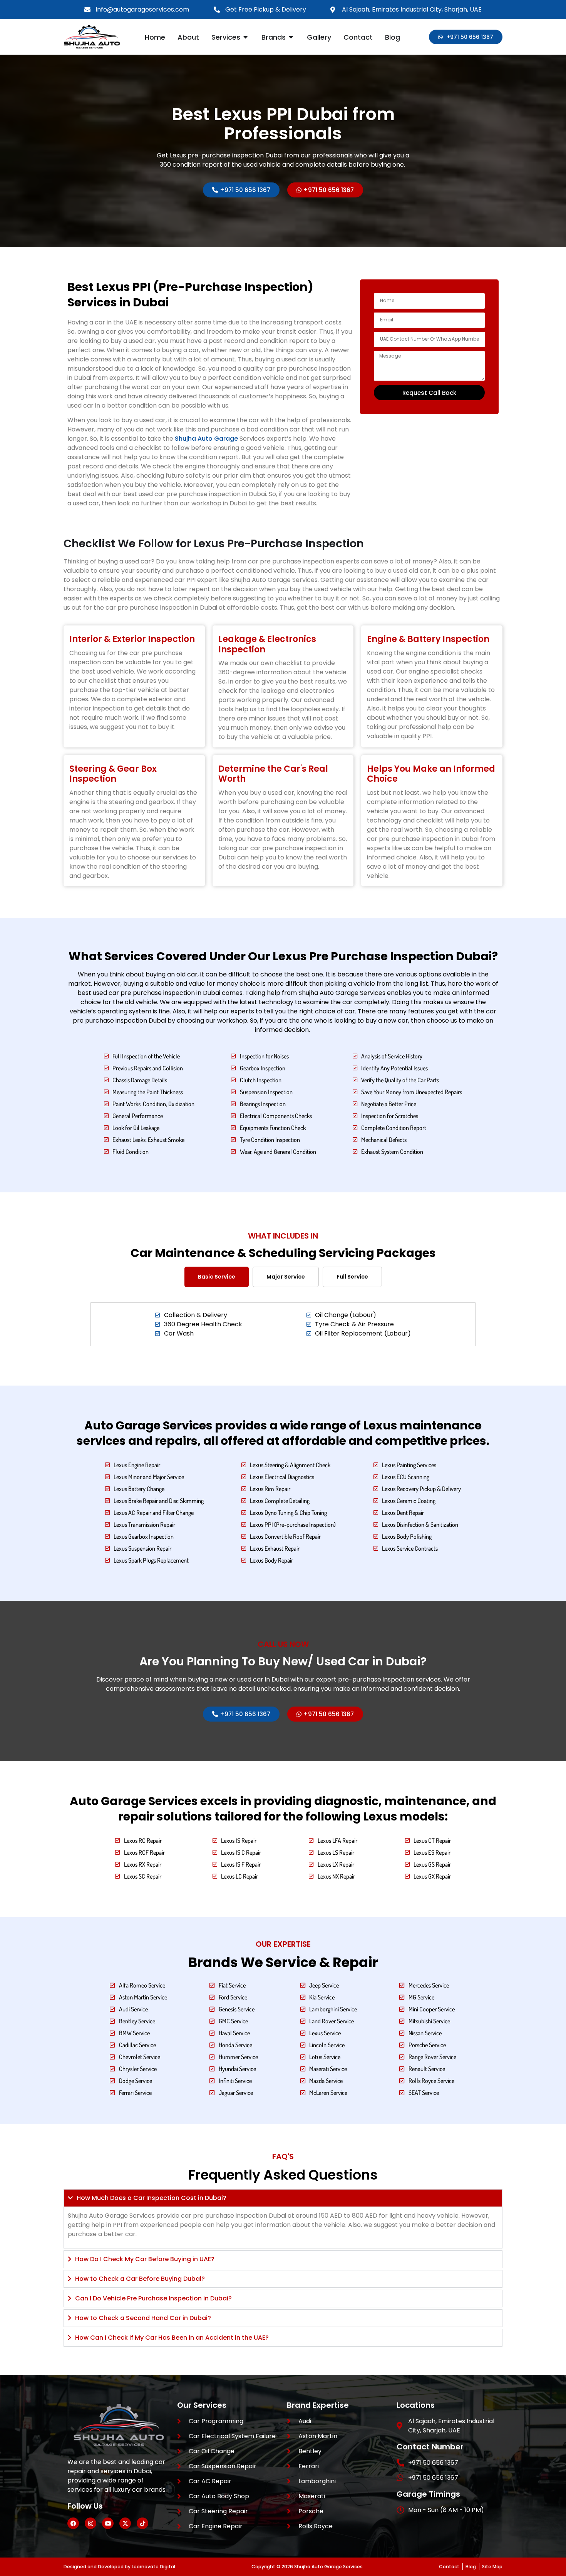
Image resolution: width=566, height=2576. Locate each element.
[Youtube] (108, 2523)
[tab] (217, 1276)
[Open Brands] (291, 37)
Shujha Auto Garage (206, 439)
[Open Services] (246, 37)
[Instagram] (90, 2523)
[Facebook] (73, 2523)
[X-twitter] (125, 2523)
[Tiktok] (142, 2523)
